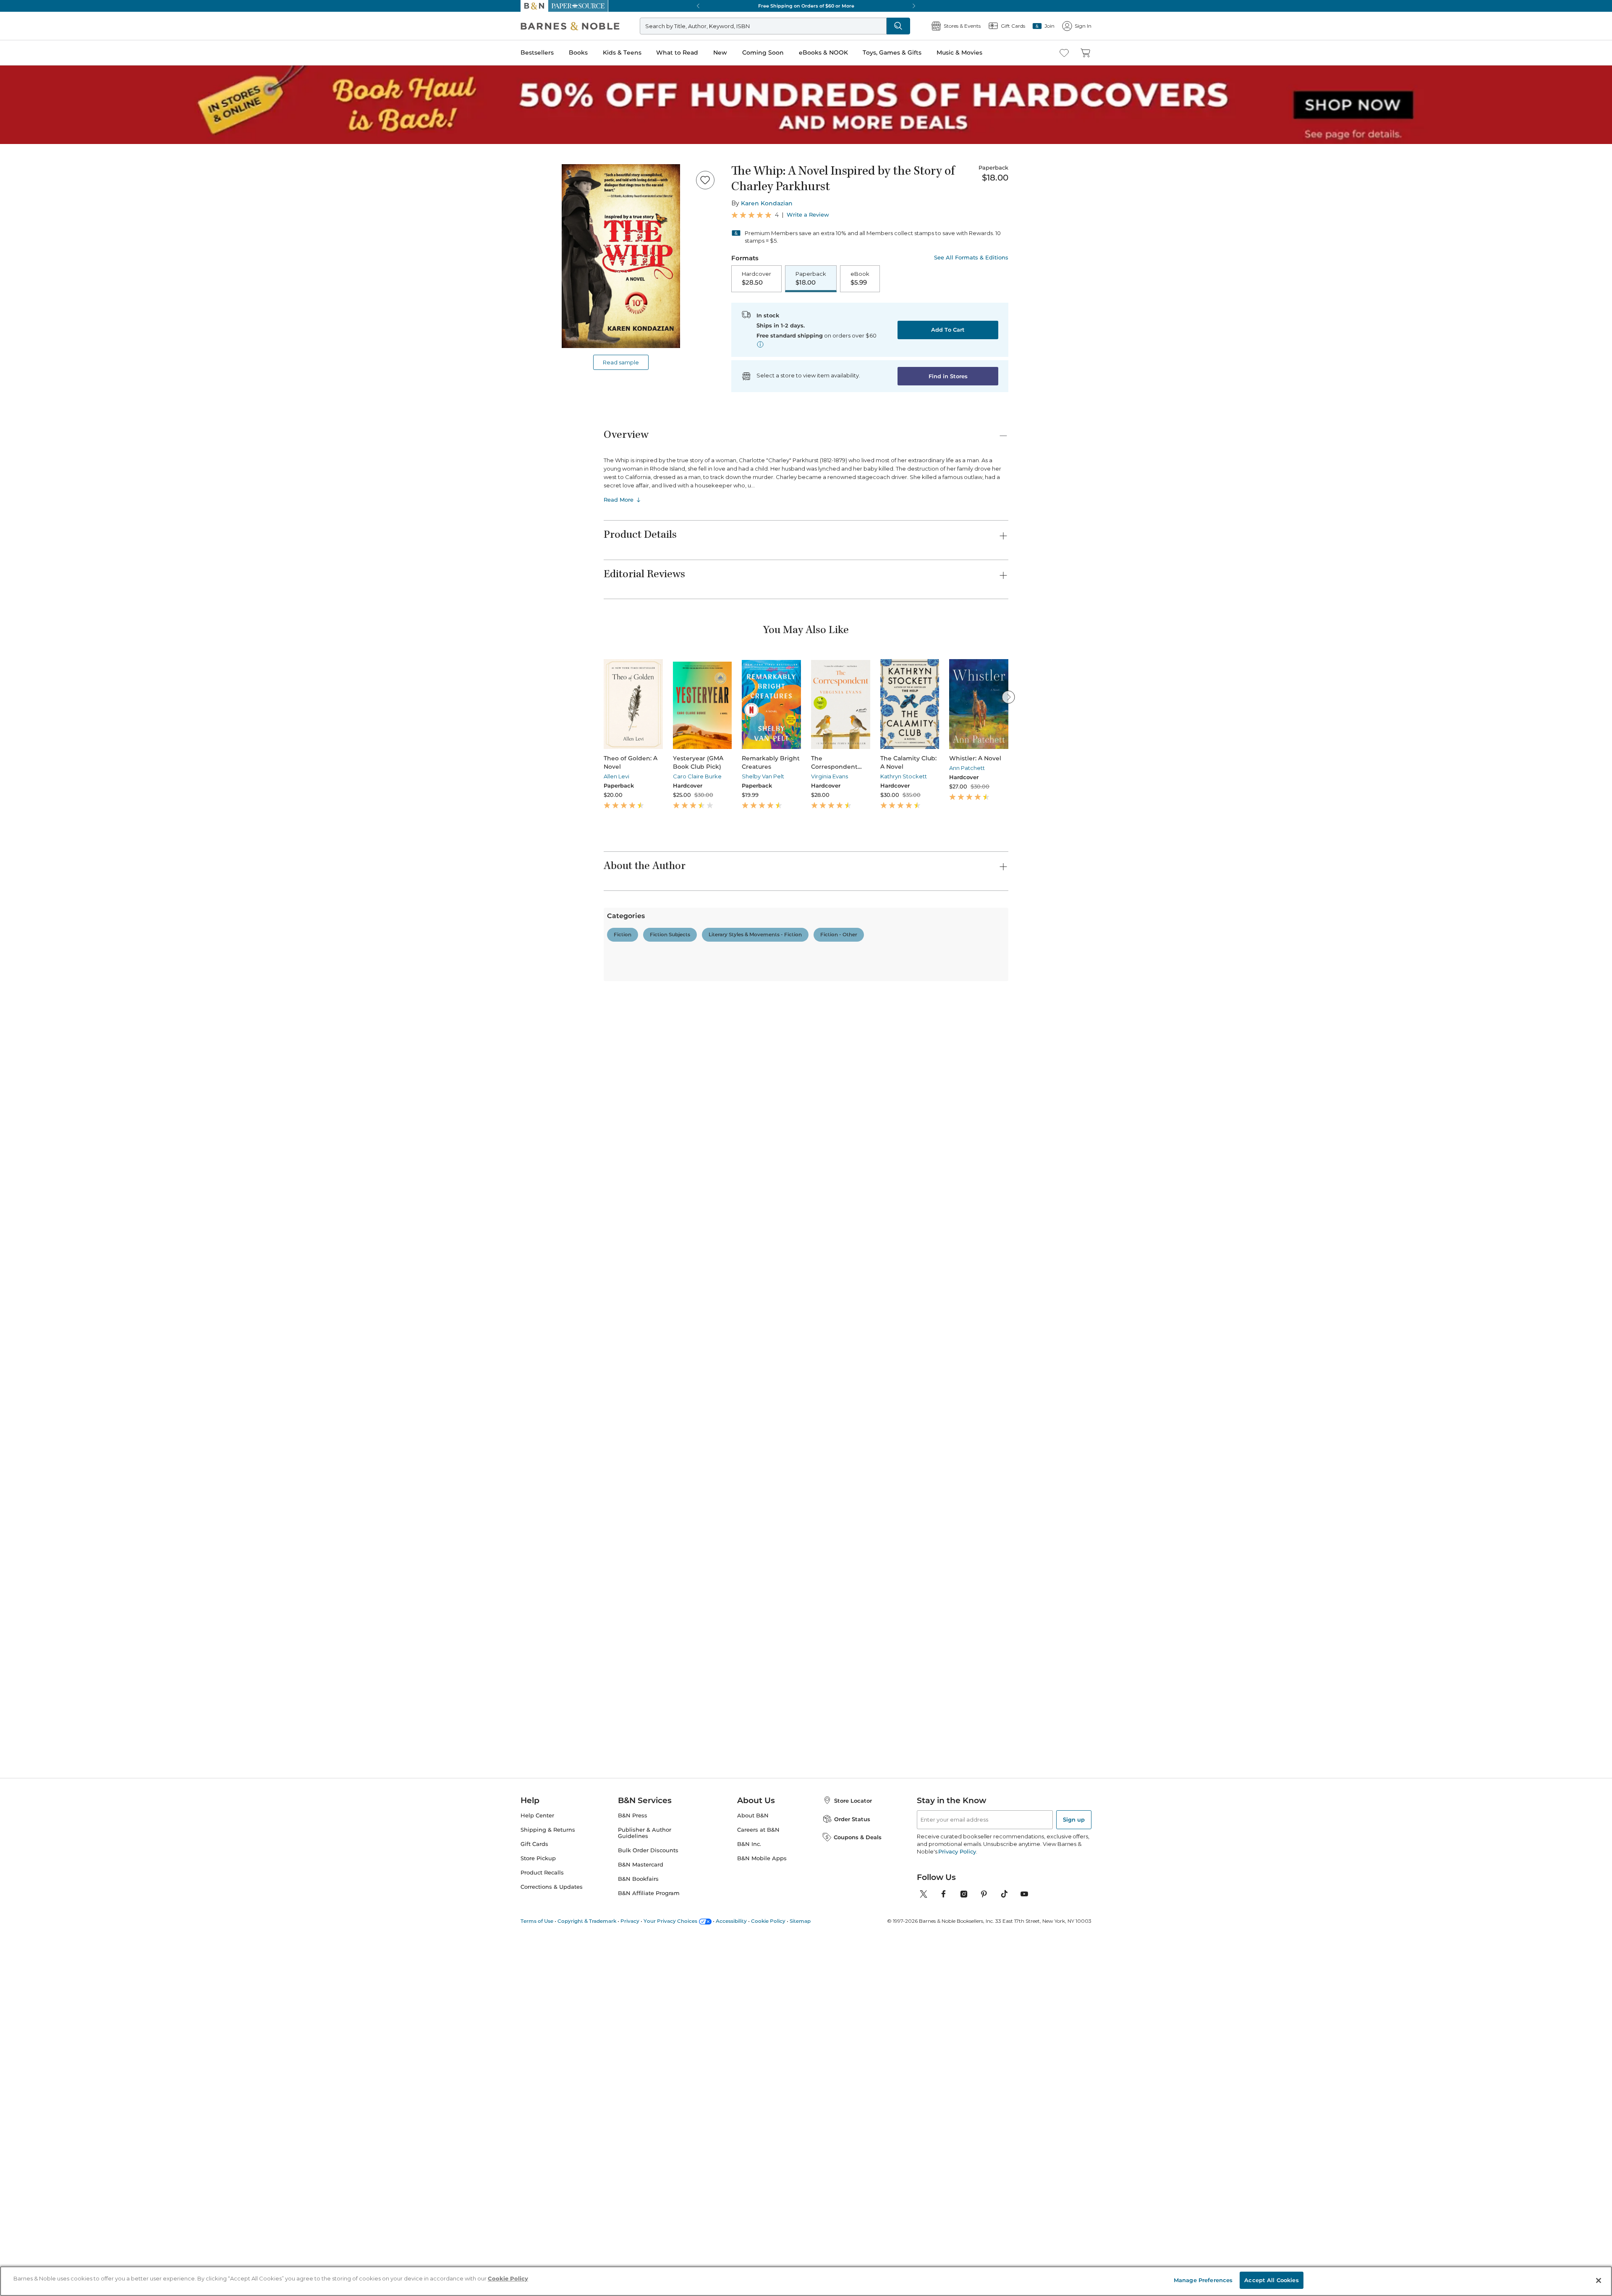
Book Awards (55, 1941)
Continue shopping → (33, 105)
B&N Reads (30, 312)
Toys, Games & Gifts (33, 291)
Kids (43, 1482)
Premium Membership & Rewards (76, 883)
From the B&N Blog (48, 2009)
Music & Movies (26, 300)
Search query (33, 152)
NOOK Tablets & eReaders (82, 2137)
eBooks (47, 2205)
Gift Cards (29, 350)
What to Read (23, 258)
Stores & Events (37, 337)
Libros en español (60, 1292)
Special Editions (58, 1881)
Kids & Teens (23, 249)
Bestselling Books (61, 1255)
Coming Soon (22, 274)
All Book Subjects (61, 1300)
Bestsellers (17, 232)
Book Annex (54, 1285)
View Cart (18, 33)
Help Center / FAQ (56, 895)
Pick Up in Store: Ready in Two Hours (55, 557)
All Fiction (51, 945)
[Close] (12, 136)
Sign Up (14, 76)
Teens (45, 1565)
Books (14, 240)
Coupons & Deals (61, 2001)
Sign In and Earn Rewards (55, 859)
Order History (32, 323)
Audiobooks (53, 1270)
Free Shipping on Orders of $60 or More (57, 528)
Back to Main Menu (34, 378)
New (10, 266)
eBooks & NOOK (27, 282)
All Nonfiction (56, 1043)
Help (20, 363)
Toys (43, 1641)
